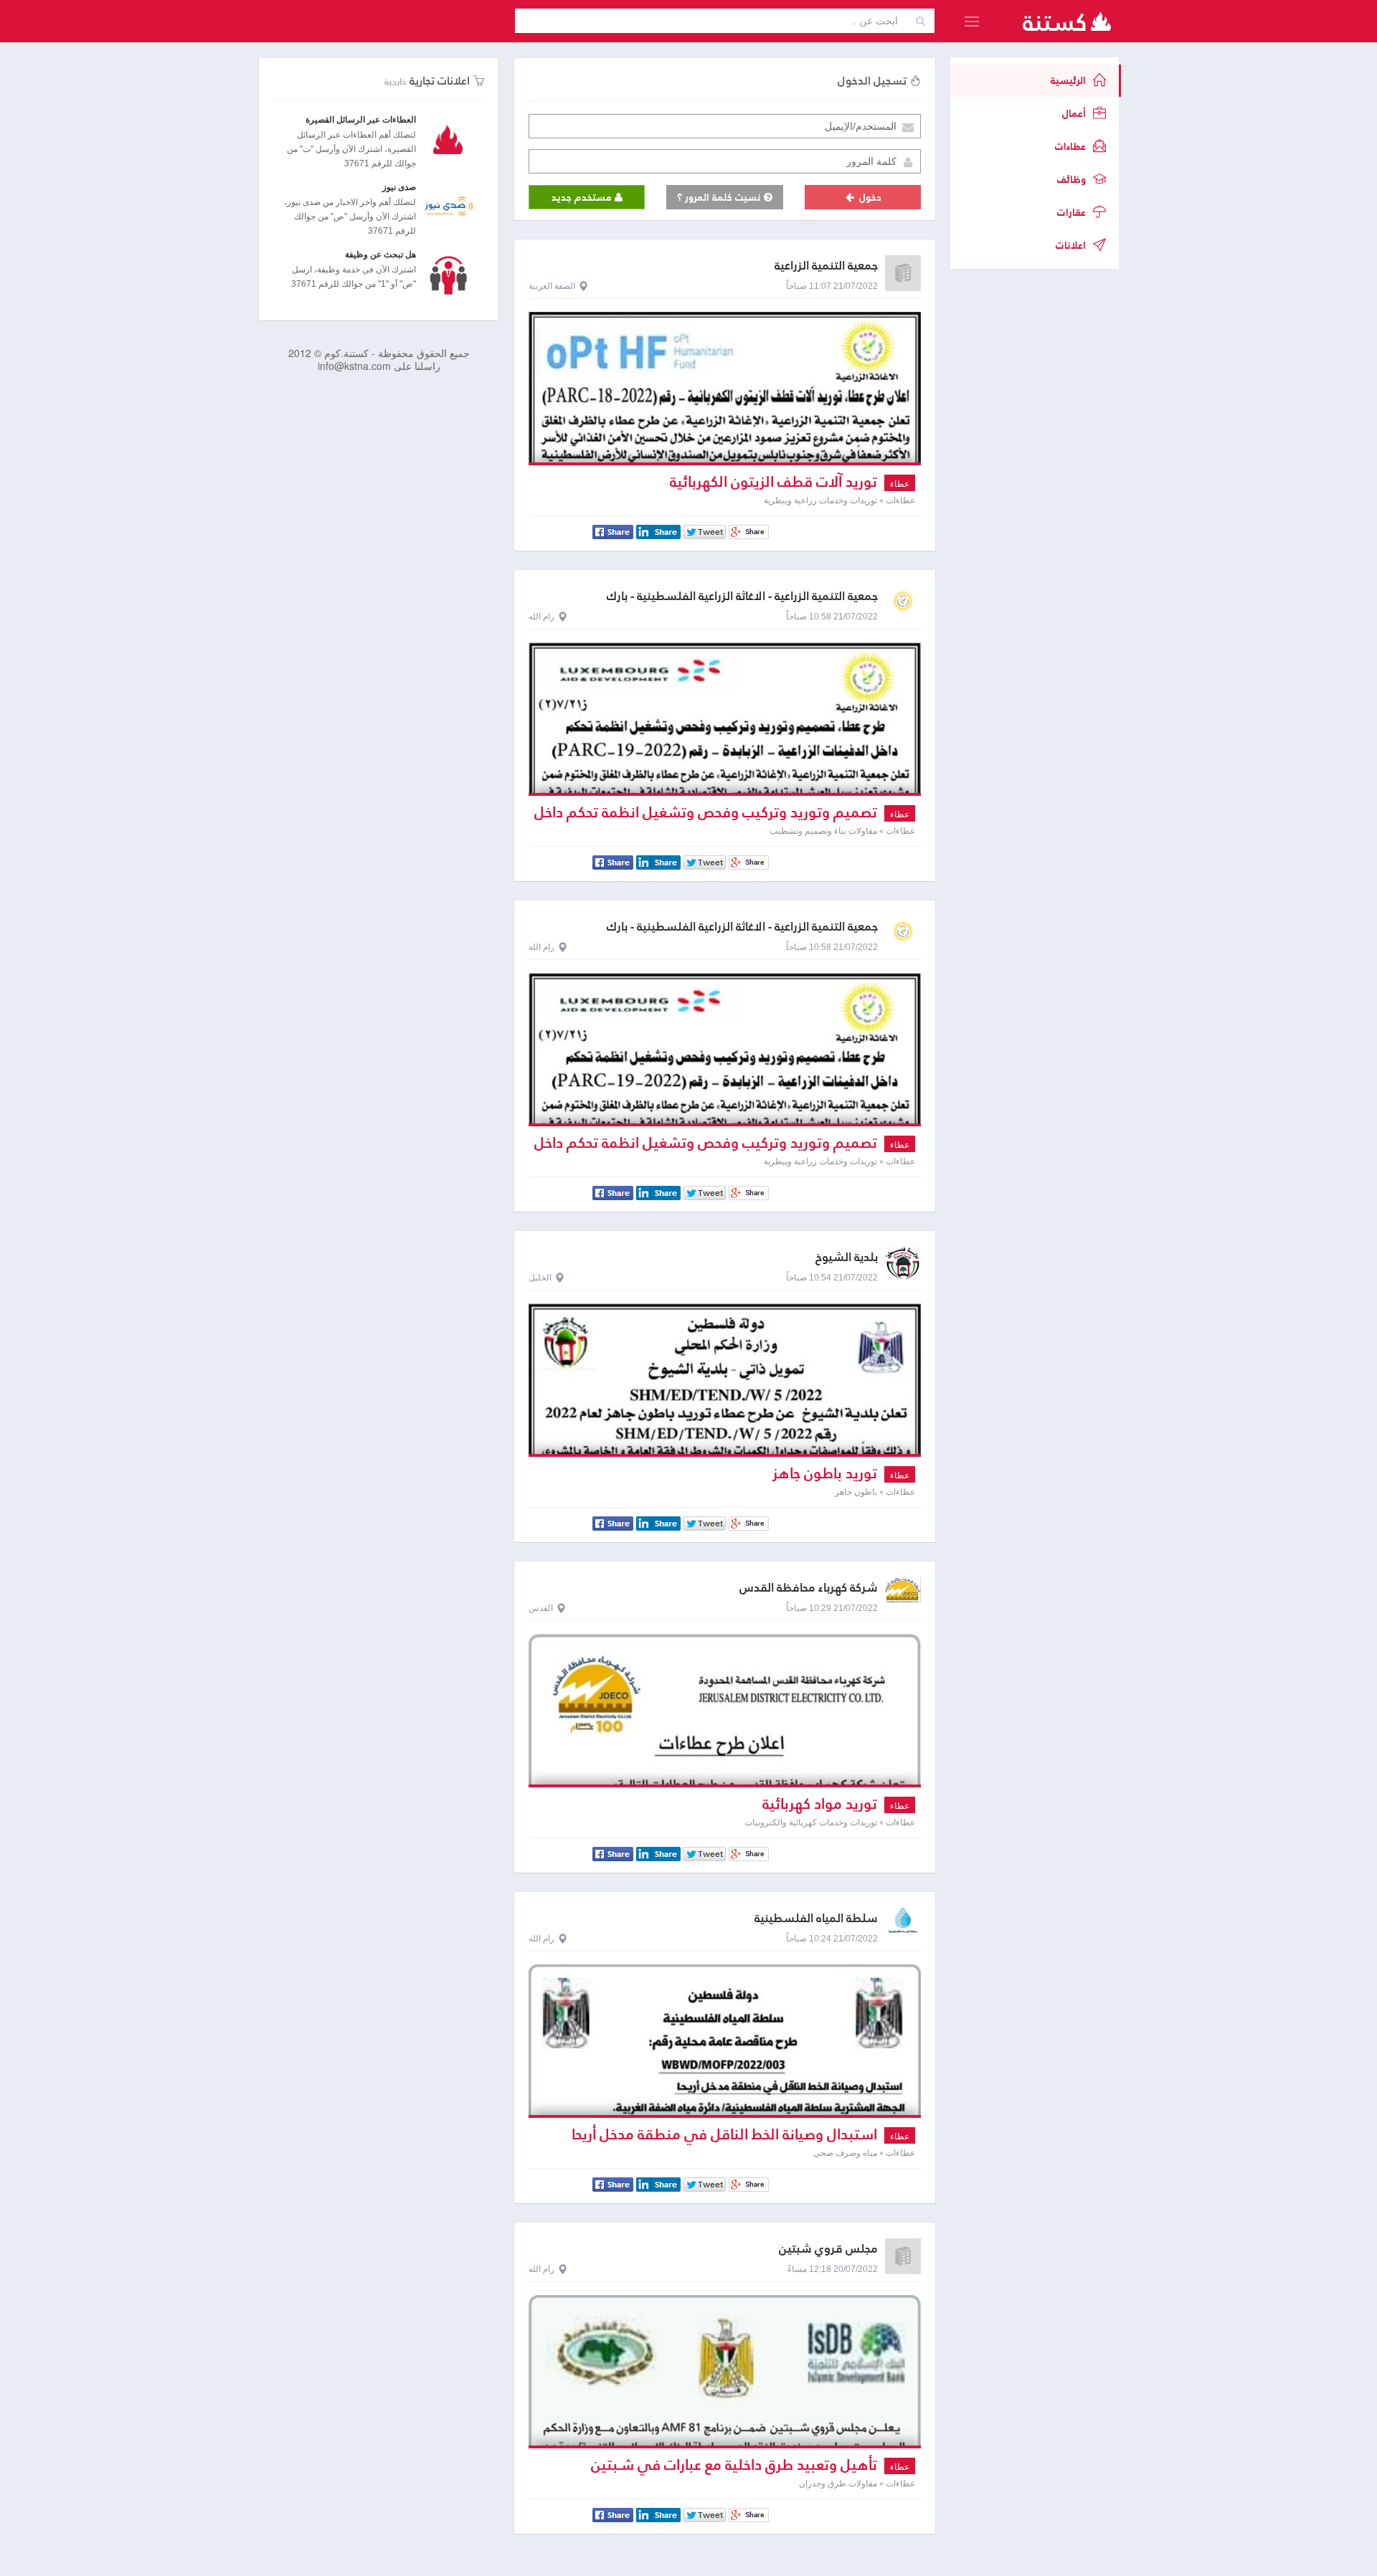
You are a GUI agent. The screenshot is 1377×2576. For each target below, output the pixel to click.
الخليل (540, 1278)
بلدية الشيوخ (847, 1257)
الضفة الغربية (552, 286)
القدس (541, 1608)
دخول (869, 197)
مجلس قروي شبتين (828, 2249)
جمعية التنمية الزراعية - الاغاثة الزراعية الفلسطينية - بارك (742, 596)
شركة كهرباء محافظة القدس (809, 1588)
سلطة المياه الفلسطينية (816, 1918)
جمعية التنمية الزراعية (826, 266)
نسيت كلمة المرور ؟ (720, 197)
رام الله (541, 617)
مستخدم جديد (583, 197)
